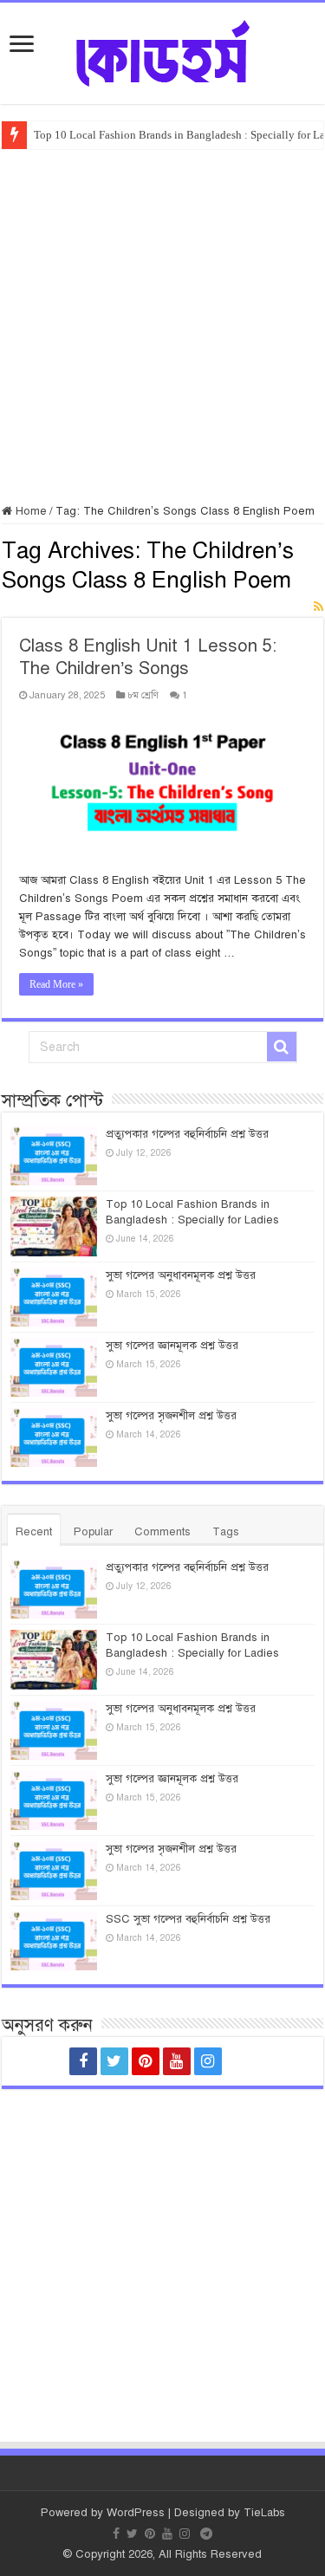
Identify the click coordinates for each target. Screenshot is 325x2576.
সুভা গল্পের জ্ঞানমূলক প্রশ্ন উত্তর (172, 1346)
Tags (226, 1532)
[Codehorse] (163, 51)
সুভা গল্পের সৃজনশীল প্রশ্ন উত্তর (171, 1416)
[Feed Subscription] (318, 607)
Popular (93, 1532)
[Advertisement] (162, 320)
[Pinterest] (146, 2061)
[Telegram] (243, 2061)
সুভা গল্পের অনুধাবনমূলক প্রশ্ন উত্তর (181, 1275)
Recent (34, 1532)
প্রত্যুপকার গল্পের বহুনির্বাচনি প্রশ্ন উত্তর (187, 1134)
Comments (162, 1532)
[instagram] (208, 2061)
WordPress (136, 2513)
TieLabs (264, 2513)
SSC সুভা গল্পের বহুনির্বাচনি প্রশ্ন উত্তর (188, 1919)
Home (29, 511)
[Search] (282, 1047)
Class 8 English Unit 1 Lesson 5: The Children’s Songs (148, 657)
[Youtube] (177, 2061)
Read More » (56, 984)
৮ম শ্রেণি (143, 695)
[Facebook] (83, 2061)
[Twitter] (114, 2061)
